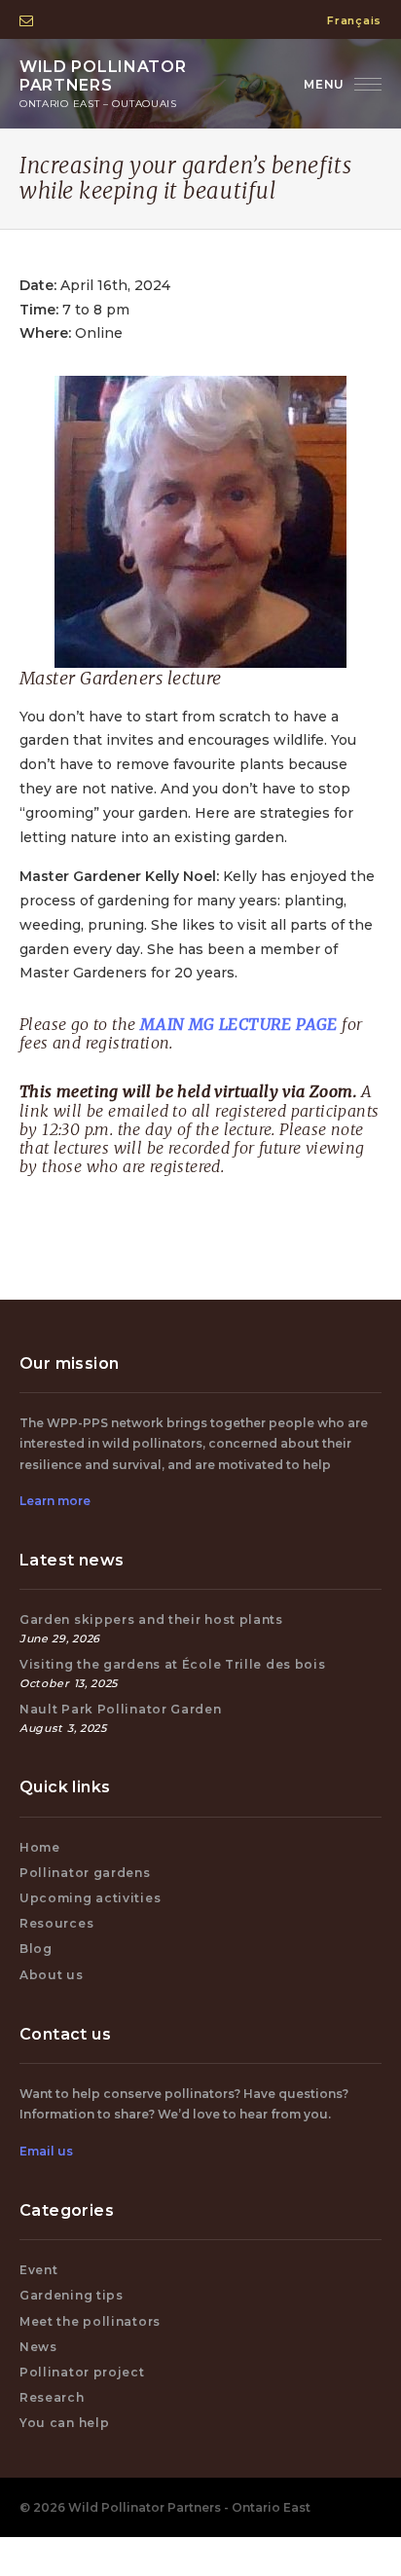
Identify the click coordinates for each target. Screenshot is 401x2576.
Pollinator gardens (85, 1873)
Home (40, 1847)
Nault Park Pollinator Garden (121, 1709)
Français (354, 20)
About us (52, 1975)
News (38, 2347)
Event (39, 2270)
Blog (36, 1949)
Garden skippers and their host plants (151, 1619)
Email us (46, 2151)
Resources (56, 1923)
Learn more (55, 1501)
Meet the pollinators (90, 2321)
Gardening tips (72, 2295)
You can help (64, 2423)
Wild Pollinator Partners (103, 84)
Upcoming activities (90, 1898)
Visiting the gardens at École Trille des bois (173, 1664)
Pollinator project (82, 2372)
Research (52, 2397)
